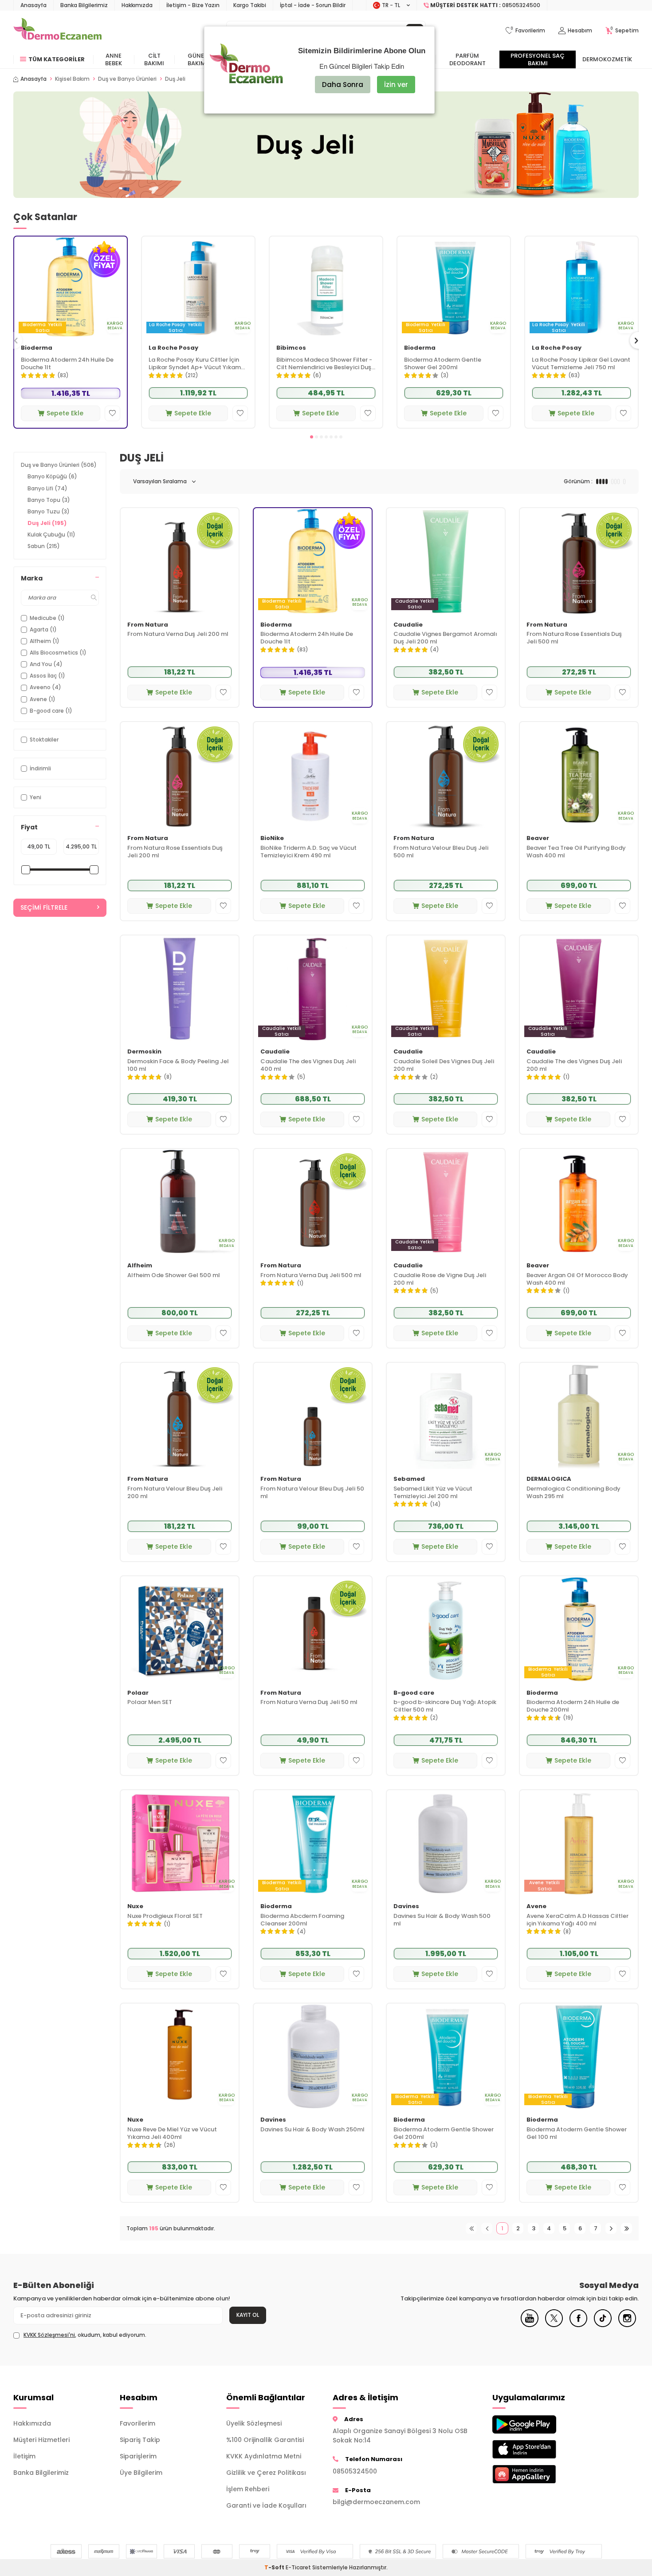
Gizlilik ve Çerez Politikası (266, 2473)
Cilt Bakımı (154, 59)
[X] (554, 2325)
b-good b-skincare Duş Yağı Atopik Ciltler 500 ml (445, 1706)
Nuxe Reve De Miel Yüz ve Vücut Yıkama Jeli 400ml (172, 2134)
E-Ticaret (298, 2567)
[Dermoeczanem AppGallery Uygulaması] (539, 2474)
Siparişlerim (138, 2456)
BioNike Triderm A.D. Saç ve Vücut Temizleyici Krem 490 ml (308, 852)
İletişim (24, 2456)
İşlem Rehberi (248, 2489)
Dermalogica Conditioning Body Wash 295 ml (573, 1493)
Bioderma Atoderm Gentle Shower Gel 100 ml (577, 2134)
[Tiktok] (603, 2325)
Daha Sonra (343, 85)
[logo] (57, 31)
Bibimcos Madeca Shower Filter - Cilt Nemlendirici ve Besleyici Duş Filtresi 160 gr (324, 364)
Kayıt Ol (248, 2315)
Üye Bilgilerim (141, 2473)
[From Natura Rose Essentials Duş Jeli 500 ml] (579, 561)
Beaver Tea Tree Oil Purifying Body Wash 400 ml (576, 852)
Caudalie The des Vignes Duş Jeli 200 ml (574, 1065)
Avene (536, 1907)
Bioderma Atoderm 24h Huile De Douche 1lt (67, 364)
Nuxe (135, 1907)
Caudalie (408, 625)
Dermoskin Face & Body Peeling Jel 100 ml (178, 1065)
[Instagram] (627, 2325)
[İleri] (611, 2228)
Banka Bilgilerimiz (84, 5)
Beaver (538, 838)
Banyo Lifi (47, 488)
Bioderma (37, 348)
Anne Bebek (114, 59)
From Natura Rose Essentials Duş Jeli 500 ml (574, 638)
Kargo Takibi (250, 5)
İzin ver (396, 85)
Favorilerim (137, 2423)
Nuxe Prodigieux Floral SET (165, 1916)
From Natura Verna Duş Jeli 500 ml (311, 1276)
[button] (312, 437)
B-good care (414, 1693)
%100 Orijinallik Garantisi (265, 2440)
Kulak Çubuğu (51, 535)
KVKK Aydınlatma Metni (264, 2456)
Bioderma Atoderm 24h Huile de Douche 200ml (573, 1706)
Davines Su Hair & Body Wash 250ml (312, 2130)
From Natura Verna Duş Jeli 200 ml (178, 634)
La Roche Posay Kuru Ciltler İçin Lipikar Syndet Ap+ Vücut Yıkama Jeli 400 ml (197, 364)
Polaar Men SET (150, 1702)
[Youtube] (530, 2325)
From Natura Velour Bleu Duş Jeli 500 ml (441, 852)
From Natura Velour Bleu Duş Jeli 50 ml (312, 1493)
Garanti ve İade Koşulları (266, 2505)
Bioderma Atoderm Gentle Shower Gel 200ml (443, 364)
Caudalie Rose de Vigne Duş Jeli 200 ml (440, 1279)
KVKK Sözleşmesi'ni (49, 2335)
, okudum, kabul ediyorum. (85, 2335)
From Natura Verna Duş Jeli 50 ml (309, 1702)
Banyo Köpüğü (52, 476)
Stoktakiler (44, 740)
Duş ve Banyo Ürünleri (127, 79)
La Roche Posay (173, 348)
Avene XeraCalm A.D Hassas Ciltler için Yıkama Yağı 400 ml (577, 1920)
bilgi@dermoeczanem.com (376, 2502)
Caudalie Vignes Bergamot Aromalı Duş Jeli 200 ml (445, 638)
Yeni (35, 797)
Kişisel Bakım (72, 79)
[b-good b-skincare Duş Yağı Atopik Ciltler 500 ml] (446, 1629)
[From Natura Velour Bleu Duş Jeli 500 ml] (446, 775)
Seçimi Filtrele (44, 907)
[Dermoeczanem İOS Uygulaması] (539, 2449)
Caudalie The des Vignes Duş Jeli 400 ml (308, 1065)
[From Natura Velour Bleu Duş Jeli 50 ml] (313, 1416)
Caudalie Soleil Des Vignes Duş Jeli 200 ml (444, 1065)
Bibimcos (291, 348)
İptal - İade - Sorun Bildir (313, 5)
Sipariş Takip (140, 2440)
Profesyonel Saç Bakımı (538, 59)
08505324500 (355, 2471)
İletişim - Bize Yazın (193, 5)
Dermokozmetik (607, 59)
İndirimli (40, 768)
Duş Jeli (47, 523)
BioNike (272, 838)
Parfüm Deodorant (467, 59)
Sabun (44, 546)
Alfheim (140, 1266)
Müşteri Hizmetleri (41, 2440)
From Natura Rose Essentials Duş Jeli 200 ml (175, 852)
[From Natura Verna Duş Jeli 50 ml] (313, 1629)
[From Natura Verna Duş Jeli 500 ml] (313, 1202)
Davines (406, 1907)
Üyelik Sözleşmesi (254, 2423)
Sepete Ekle (65, 413)
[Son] (626, 2228)
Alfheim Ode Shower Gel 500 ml (174, 1276)
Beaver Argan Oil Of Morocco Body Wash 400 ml (577, 1279)
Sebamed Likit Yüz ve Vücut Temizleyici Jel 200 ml (433, 1493)
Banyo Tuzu (49, 511)
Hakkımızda (137, 5)
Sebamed (409, 1479)
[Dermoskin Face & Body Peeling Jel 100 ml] (180, 988)
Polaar (138, 1693)
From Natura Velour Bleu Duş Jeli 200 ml (175, 1493)
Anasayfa (33, 5)
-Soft (275, 2567)
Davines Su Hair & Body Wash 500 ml (442, 1920)
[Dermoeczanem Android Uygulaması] (539, 2424)
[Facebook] (578, 2325)
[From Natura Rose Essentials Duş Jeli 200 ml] (180, 775)
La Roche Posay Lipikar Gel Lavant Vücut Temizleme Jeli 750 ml (581, 364)
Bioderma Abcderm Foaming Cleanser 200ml (302, 1920)
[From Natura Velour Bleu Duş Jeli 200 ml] (180, 1416)
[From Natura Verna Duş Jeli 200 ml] (180, 561)
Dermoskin (144, 1052)
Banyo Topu (49, 500)
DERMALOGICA (549, 1479)
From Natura (148, 625)
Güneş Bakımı (198, 59)
